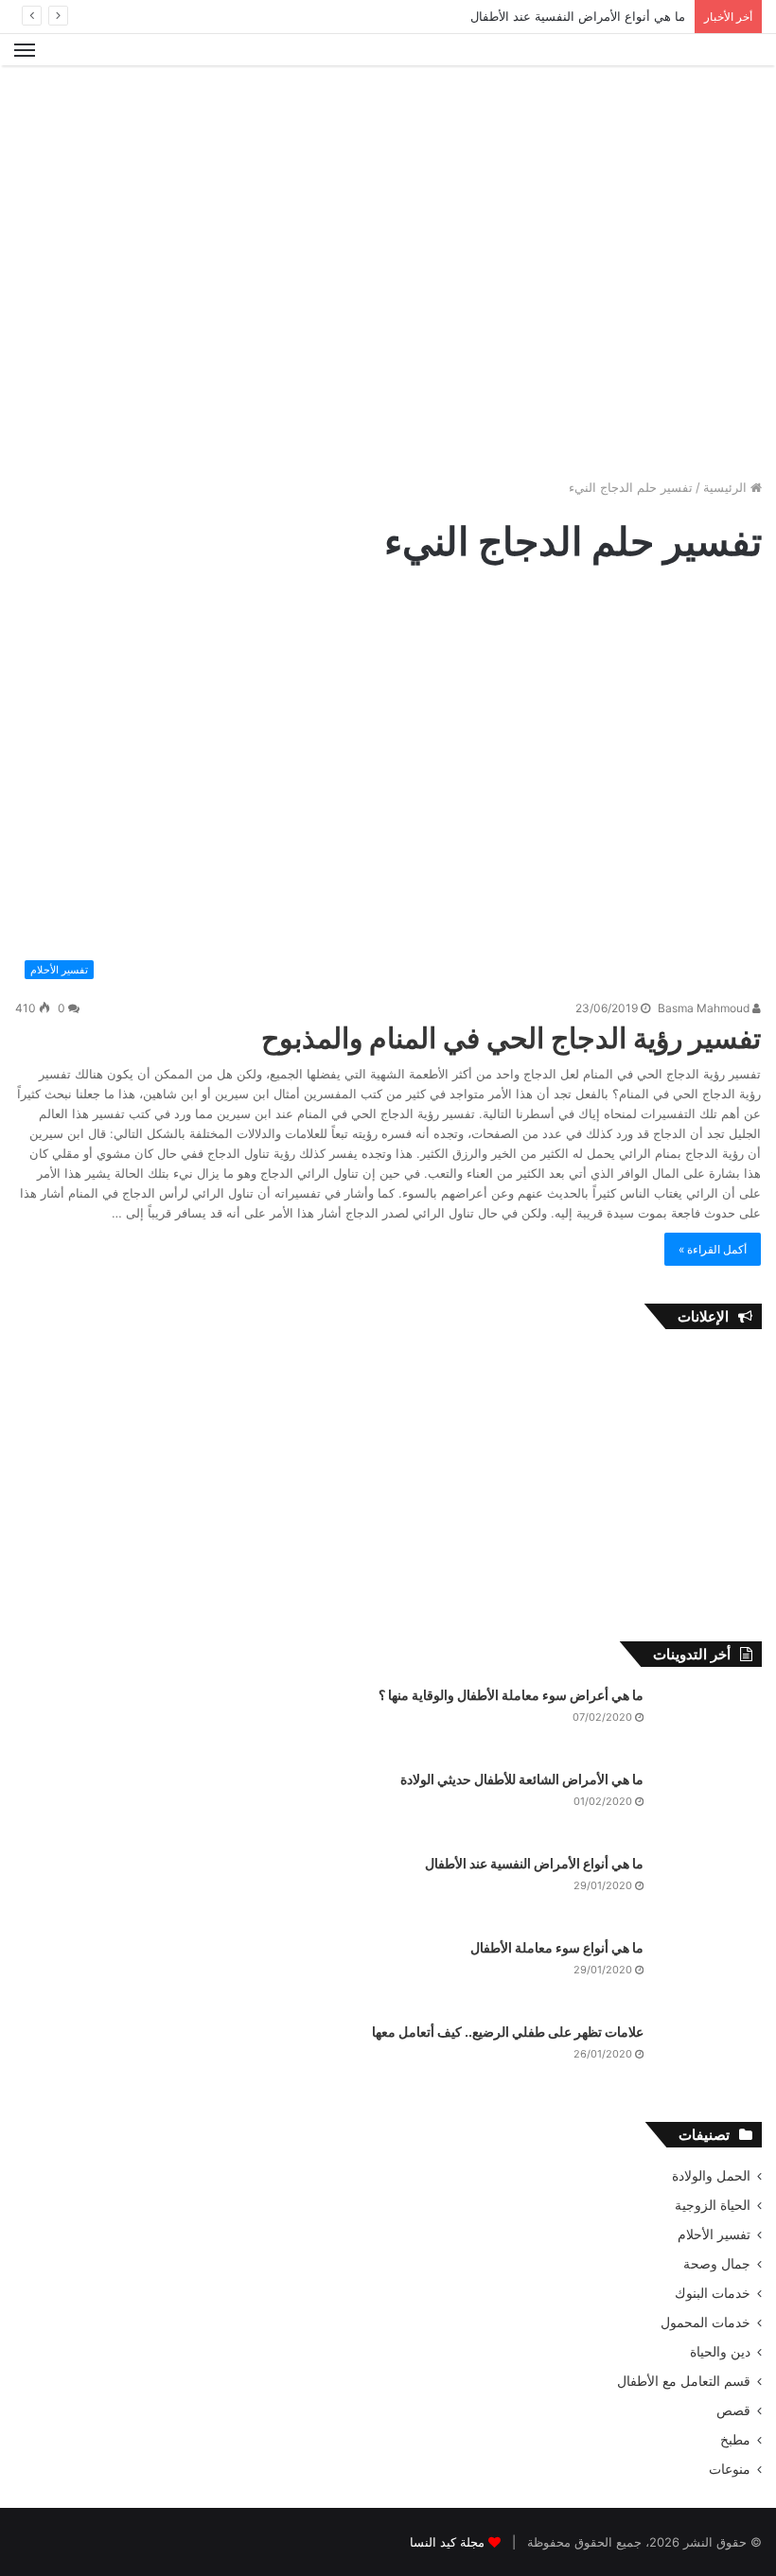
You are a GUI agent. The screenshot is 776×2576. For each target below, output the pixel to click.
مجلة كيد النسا (447, 2542)
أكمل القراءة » (713, 1249)
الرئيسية (727, 487)
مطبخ (735, 2440)
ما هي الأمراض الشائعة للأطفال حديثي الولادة (522, 1779)
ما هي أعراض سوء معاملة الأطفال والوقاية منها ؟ (511, 1695)
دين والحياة (720, 2352)
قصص (733, 2410)
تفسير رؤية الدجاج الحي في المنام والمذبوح (511, 1038)
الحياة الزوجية (713, 2205)
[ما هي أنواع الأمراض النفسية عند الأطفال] (710, 1890)
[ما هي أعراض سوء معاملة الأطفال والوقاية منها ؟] (710, 1721)
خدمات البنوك (713, 2293)
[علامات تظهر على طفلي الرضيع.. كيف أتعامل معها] (710, 2058)
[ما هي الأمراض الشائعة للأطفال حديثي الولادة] (710, 1805)
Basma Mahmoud (705, 1008)
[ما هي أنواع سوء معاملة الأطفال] (710, 1974)
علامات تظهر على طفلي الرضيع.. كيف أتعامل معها (508, 2032)
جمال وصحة (717, 2264)
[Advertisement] (388, 127)
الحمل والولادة (711, 2176)
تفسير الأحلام (714, 2234)
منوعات (730, 2469)
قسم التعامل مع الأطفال (684, 2381)
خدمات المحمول (705, 2322)
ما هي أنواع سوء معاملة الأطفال (557, 1947)
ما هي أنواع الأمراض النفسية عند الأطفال (578, 16)
